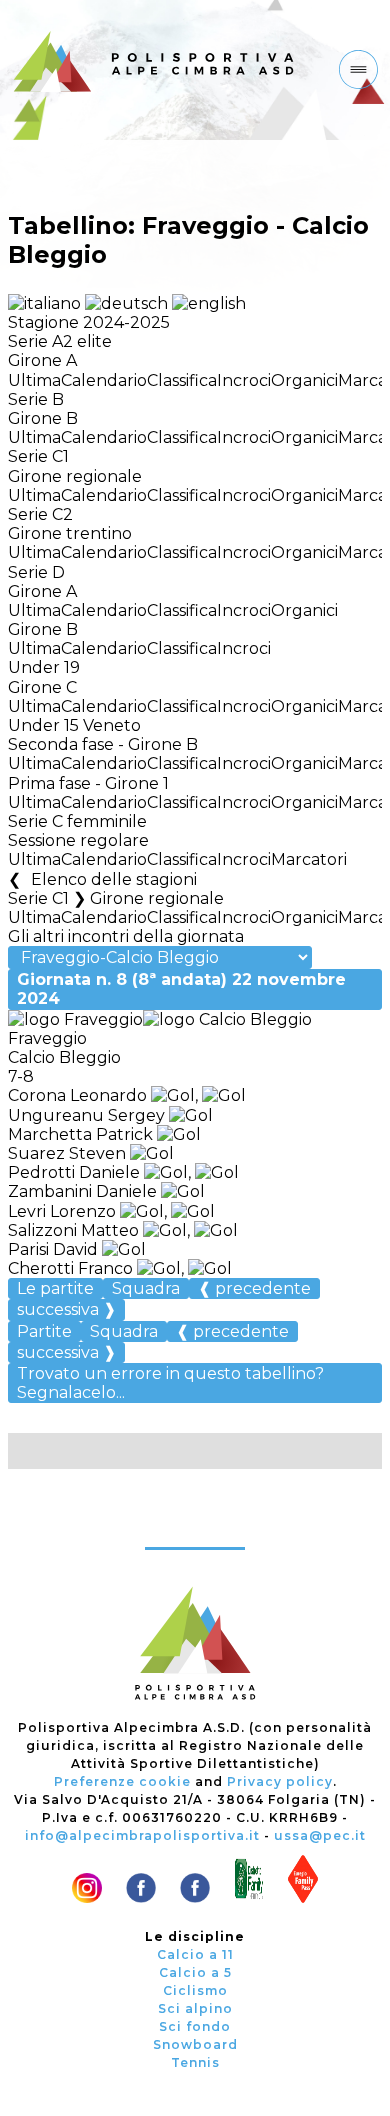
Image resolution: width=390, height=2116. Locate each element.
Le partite (55, 1288)
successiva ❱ (66, 1309)
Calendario (104, 380)
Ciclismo (195, 1990)
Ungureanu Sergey (86, 1115)
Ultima (34, 380)
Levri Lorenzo (62, 1211)
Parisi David (53, 1249)
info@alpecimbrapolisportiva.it (142, 1835)
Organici (304, 380)
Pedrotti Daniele (74, 1172)
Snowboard (195, 2044)
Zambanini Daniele (82, 1191)
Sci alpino (195, 2008)
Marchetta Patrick (80, 1134)
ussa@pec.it (320, 1835)
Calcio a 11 (195, 1954)
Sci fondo (195, 2026)
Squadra (146, 1288)
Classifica (182, 380)
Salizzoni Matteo (73, 1230)
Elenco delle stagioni (114, 879)
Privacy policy (280, 1781)
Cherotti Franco (70, 1268)
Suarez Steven (67, 1153)
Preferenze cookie (122, 1781)
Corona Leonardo (77, 1095)
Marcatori (309, 859)
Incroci (244, 380)
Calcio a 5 (195, 1972)
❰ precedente (254, 1288)
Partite (44, 1331)
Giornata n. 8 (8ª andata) (181, 989)
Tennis (195, 2062)
